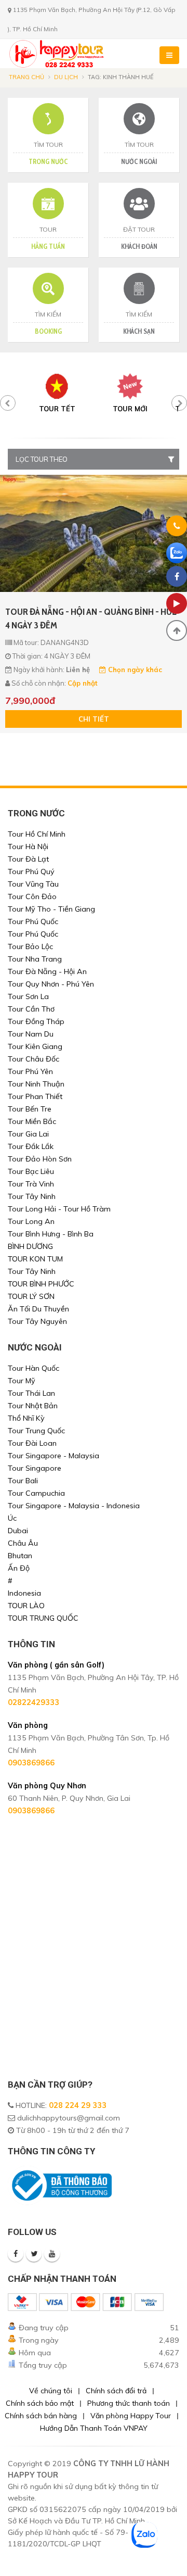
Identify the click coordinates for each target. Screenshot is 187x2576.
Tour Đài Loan (32, 1443)
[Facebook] (16, 2254)
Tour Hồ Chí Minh (37, 834)
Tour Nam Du (31, 1034)
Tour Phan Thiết (35, 1096)
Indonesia (24, 1593)
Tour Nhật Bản (33, 1406)
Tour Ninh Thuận (36, 1084)
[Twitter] (34, 2254)
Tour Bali (23, 1481)
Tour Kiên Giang (35, 1046)
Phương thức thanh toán (129, 2403)
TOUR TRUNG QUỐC (43, 1618)
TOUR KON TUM (35, 1259)
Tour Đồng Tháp (36, 1021)
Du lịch (66, 77)
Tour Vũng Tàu (33, 884)
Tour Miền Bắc (32, 1121)
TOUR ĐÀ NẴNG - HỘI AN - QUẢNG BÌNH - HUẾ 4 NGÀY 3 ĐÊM (91, 618)
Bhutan (20, 1556)
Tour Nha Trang (35, 959)
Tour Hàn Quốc (34, 1368)
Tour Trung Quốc (36, 1431)
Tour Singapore (35, 1468)
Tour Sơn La (28, 996)
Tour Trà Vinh (31, 1184)
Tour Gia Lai (28, 1134)
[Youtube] (52, 2254)
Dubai (18, 1531)
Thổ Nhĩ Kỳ (26, 1418)
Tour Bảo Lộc (30, 946)
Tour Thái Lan (31, 1393)
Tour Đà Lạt (28, 859)
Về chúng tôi (51, 2391)
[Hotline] (177, 528)
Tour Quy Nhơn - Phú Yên (51, 984)
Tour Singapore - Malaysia (54, 1456)
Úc (12, 1518)
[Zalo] (177, 553)
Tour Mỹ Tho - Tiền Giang (51, 909)
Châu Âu (23, 1543)
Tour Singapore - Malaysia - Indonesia (74, 1506)
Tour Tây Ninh (32, 1196)
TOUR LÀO (26, 1606)
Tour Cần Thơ (31, 1009)
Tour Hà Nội (28, 847)
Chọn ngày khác (134, 670)
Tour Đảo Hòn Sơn (40, 1159)
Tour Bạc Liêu (31, 1171)
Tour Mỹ (22, 1381)
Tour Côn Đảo (32, 896)
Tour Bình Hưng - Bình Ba (51, 1234)
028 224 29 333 (78, 2105)
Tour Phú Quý (31, 872)
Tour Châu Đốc (34, 1059)
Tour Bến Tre (30, 1109)
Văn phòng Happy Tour (131, 2416)
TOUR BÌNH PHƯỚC (41, 1284)
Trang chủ (26, 77)
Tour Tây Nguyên (37, 1321)
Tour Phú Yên (30, 1071)
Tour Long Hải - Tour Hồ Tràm (59, 1209)
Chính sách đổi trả (116, 2391)
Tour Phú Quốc (33, 921)
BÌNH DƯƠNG (30, 1246)
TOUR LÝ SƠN (31, 1296)
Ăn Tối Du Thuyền (38, 1309)
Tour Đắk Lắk (31, 1146)
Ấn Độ (19, 1568)
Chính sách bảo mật (40, 2403)
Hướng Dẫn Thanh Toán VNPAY (94, 2428)
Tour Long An (31, 1221)
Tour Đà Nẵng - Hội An (47, 971)
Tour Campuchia (36, 1493)
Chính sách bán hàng (41, 2416)
